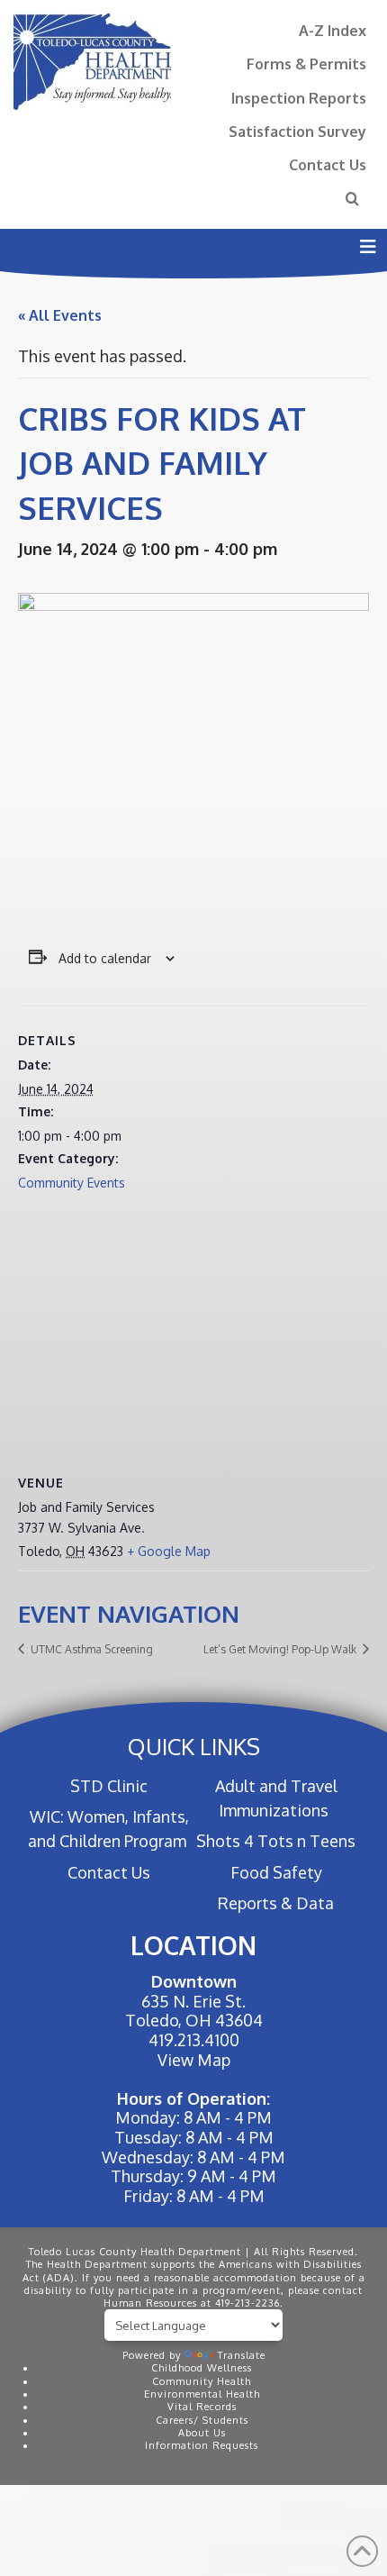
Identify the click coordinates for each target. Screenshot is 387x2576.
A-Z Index (333, 30)
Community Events (72, 1183)
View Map (194, 2060)
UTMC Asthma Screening (90, 1649)
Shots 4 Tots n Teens (276, 1841)
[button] (368, 246)
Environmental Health (202, 2394)
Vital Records (202, 2407)
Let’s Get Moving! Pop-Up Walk (281, 1649)
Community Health (202, 2381)
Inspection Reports (299, 98)
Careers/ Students (202, 2420)
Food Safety (276, 1872)
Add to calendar (105, 958)
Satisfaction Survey (297, 131)
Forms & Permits (306, 64)
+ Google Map (169, 1551)
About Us (202, 2433)
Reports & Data (276, 1903)
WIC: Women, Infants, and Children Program (108, 1829)
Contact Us (328, 164)
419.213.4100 (194, 2040)
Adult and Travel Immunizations (276, 1798)
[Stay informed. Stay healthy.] (92, 62)
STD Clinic (109, 1786)
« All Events (60, 315)
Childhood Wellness (202, 2368)
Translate (242, 2355)
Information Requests (202, 2445)
